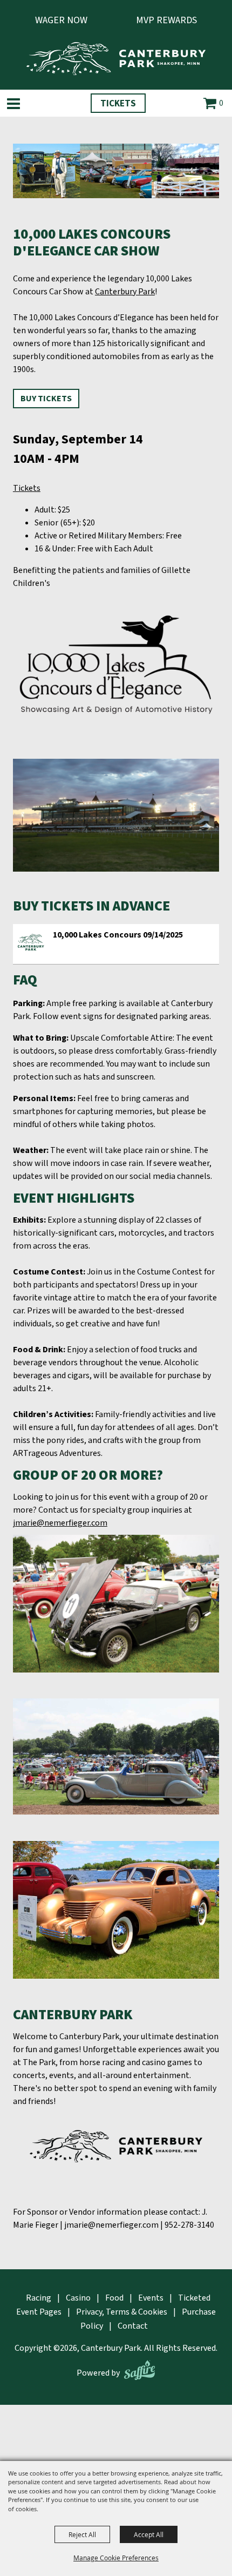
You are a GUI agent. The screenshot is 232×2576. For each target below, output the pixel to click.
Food (114, 2298)
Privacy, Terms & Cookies (122, 2312)
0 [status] (221, 103)
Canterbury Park (125, 292)
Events (151, 2298)
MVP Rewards (166, 20)
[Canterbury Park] (116, 59)
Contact (133, 2326)
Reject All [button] (82, 2534)
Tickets (118, 104)
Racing (39, 2298)
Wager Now (61, 20)
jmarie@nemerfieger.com (60, 1523)
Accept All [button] (149, 2534)
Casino (78, 2298)
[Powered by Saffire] (139, 2370)
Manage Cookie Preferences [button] (116, 2558)
